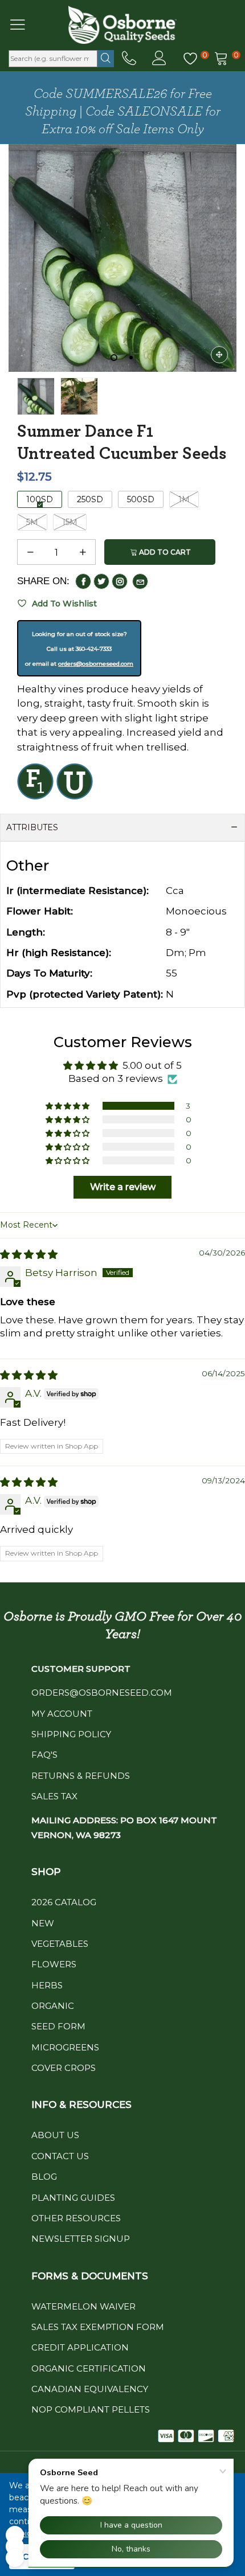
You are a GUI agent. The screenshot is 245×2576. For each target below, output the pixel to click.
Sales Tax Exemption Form (98, 2327)
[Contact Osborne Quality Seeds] (129, 59)
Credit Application (80, 2347)
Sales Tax (54, 1796)
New (43, 1923)
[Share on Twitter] (101, 581)
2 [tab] (131, 358)
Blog (44, 2177)
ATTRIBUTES (32, 827)
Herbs (47, 1985)
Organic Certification (89, 2368)
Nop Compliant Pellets (91, 2409)
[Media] (219, 355)
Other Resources (76, 2218)
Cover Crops (64, 2068)
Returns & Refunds (81, 1776)
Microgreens (65, 2047)
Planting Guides (73, 2198)
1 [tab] (114, 358)
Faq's (44, 1755)
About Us (55, 2135)
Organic (53, 2006)
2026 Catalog (64, 1902)
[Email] (140, 581)
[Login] (159, 59)
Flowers (54, 1964)
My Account (62, 1714)
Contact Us (60, 2156)
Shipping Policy (71, 1734)
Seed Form (58, 2026)
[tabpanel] (122, 258)
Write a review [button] (123, 1187)
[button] (30, 552)
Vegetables (60, 1944)
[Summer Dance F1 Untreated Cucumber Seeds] (79, 396)
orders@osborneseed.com (96, 664)
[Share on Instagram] (120, 581)
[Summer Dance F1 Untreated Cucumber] (122, 258)
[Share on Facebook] (83, 581)
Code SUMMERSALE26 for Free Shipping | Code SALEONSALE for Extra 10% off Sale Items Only (123, 112)
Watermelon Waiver (83, 2306)
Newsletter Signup (81, 2239)
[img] (29, 1254)
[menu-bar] (25, 24)
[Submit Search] (106, 59)
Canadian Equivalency (90, 2389)
